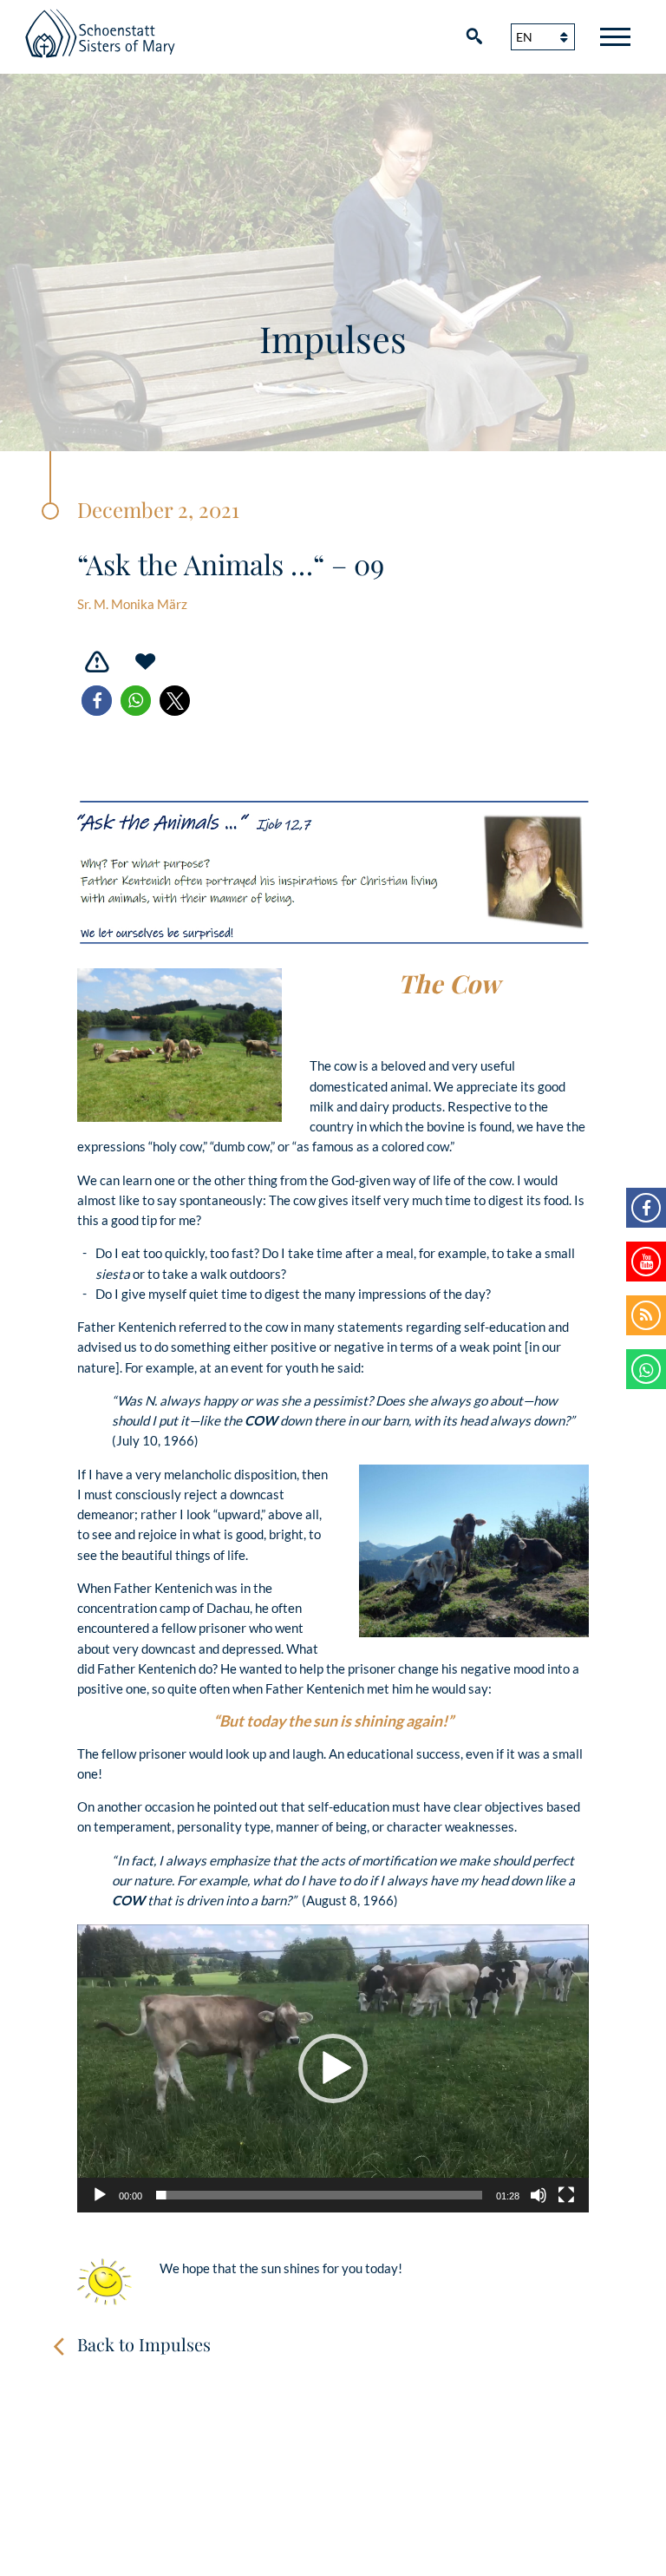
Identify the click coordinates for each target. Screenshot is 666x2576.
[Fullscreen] (566, 2195)
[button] (97, 701)
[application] (333, 2068)
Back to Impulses (144, 2344)
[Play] (100, 2195)
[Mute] (539, 2195)
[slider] (319, 2195)
